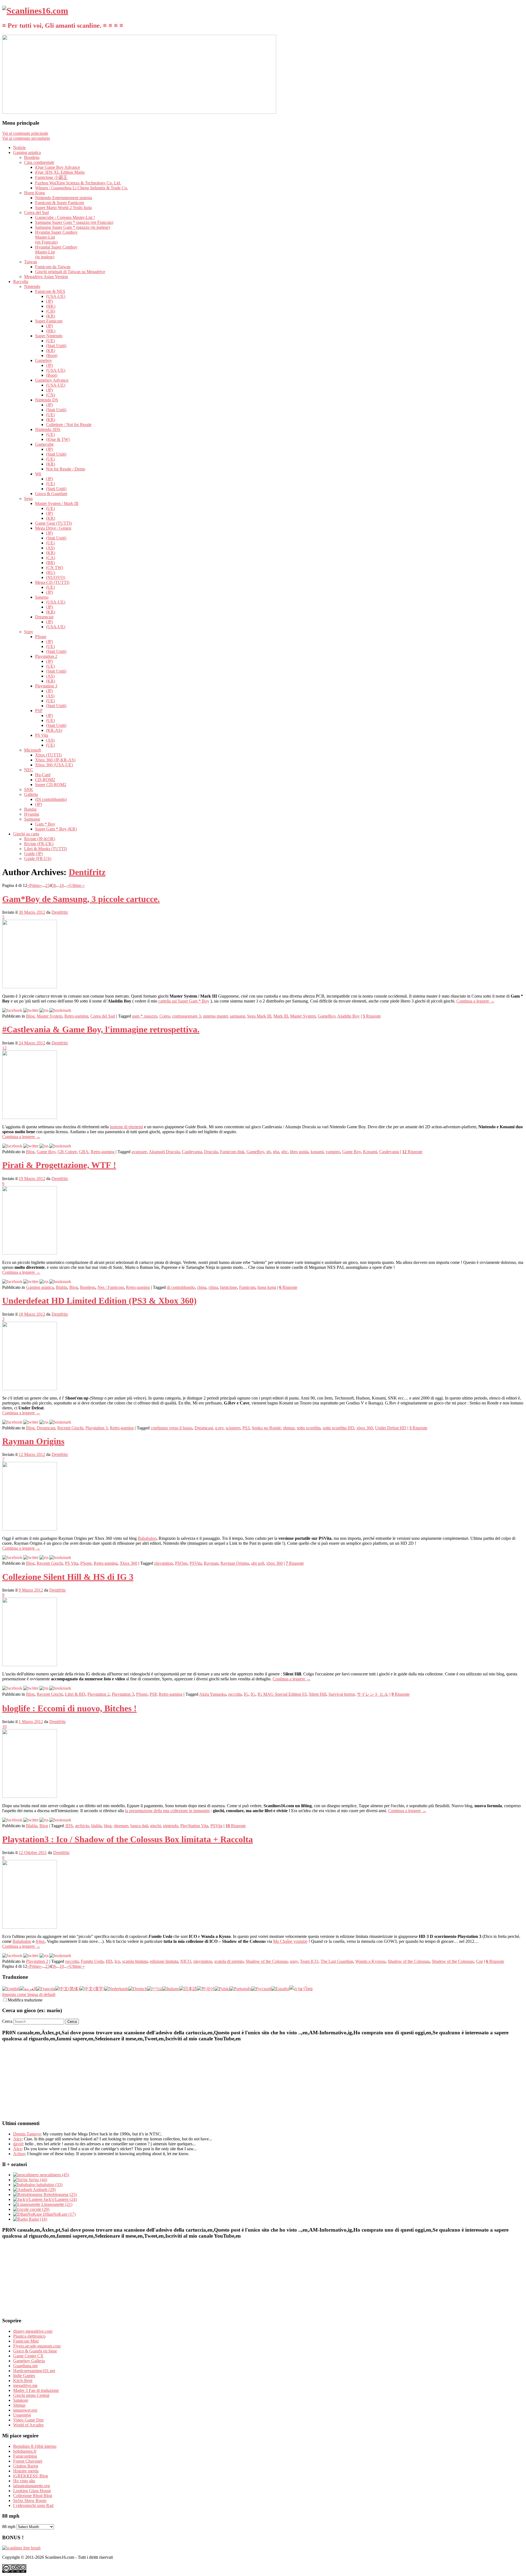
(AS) (50, 548)
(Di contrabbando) (51, 799)
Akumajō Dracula (164, 1152)
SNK (29, 789)
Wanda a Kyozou (370, 1961)
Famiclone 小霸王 (51, 177)
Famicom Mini (26, 2341)
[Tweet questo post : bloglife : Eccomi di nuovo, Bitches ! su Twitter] (31, 1820)
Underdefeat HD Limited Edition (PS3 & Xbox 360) (99, 1301)
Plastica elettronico (29, 2336)
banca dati (139, 1826)
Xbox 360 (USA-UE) (54, 765)
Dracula (211, 1152)
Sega (28, 499)
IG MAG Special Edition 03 (282, 1694)
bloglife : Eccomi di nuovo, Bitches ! (69, 1708)
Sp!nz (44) (37, 2180)
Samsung (32, 819)
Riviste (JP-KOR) (40, 839)
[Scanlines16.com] (35, 11)
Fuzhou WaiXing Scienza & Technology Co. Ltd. (78, 183)
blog (108, 1826)
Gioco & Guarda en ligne (35, 2351)
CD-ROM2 (45, 780)
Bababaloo (147, 1538)
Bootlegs (32, 157)
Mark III (281, 1016)
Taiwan (31, 262)
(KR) (51, 316)
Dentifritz (87, 872)
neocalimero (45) (54, 2175)
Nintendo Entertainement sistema (64, 198)
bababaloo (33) (49, 2185)
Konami (370, 1152)
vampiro (333, 1152)
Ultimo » (77, 885)
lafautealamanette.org (32, 2486)
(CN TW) (55, 568)
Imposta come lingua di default (29, 1994)
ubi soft (258, 1563)
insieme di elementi (126, 1127)
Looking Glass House (32, 2491)
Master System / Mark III (57, 503)
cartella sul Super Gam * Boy (184, 1001)
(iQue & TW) (58, 439)
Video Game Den (28, 2420)
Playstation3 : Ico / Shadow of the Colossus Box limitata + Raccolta (128, 1839)
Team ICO (309, 1961)
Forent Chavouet (28, 2461)
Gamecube (44, 444)
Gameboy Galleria (29, 2361)
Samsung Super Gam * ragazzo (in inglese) (72, 227)
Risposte (372, 1016)
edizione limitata (164, 1961)
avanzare (139, 1152)
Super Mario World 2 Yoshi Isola (63, 208)
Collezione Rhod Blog (33, 2496)
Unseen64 (22, 2415)
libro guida (299, 1152)
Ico (117, 1961)
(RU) (51, 572)
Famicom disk (232, 1152)
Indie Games (24, 2376)
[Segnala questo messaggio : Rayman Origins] (60, 1557)
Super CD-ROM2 (51, 785)
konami (317, 1152)
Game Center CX (28, 2356)
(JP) (49, 301)
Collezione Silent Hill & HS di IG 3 (68, 1577)
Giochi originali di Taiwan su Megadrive (70, 272)
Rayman (211, 1563)
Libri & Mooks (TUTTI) (45, 849)
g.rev (219, 1428)
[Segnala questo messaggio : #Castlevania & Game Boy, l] (60, 1146)
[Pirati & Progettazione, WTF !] (30, 1253)
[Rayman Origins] (30, 1529)
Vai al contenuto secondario (26, 138)
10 (62, 885)
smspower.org (25, 2410)
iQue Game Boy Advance (58, 167)
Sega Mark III (259, 1016)
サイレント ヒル (373, 1694)
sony (294, 1961)
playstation (164, 1563)
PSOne (181, 1563)
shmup (289, 1428)
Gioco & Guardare (51, 494)
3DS (69, 1826)
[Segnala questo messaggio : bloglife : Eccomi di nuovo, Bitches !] (60, 1820)
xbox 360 (365, 1428)
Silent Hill (318, 1694)
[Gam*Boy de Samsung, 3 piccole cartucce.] (30, 987)
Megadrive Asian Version (46, 277)
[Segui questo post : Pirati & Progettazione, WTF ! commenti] (44, 1282)
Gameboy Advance (52, 380)
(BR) (50, 563)
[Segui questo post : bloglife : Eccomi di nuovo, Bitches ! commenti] (44, 1820)
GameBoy (327, 1016)
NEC (29, 770)
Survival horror (341, 1694)
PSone (41, 637)
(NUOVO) (56, 577)
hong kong (267, 1287)
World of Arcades (28, 2425)
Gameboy (44, 360)
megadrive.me (25, 2385)
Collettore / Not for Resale (69, 425)
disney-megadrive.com (33, 2331)
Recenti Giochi (70, 1428)
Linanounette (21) (56, 2204)
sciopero (233, 1428)
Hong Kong (35, 193)
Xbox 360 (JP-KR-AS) (55, 760)
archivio (82, 1826)
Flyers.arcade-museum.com (37, 2346)
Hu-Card (43, 775)
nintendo (171, 1826)
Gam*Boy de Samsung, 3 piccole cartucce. (81, 899)
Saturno (42, 597)
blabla (96, 1826)
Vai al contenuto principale (25, 133)
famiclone (228, 1287)
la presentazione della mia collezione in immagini (167, 1811)
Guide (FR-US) (38, 859)
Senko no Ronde (266, 1428)
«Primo (33, 885)
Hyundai (32, 814)
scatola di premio (229, 1961)
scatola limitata (135, 1961)
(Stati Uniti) (56, 346)
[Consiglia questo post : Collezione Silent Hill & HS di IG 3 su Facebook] (12, 1688)
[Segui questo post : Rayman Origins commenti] (44, 1557)
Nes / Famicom (111, 1287)
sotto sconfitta (309, 1428)
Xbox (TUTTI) (48, 755)
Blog (30, 1016)
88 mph (9, 2527)
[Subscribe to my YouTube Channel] (518, 79)
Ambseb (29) (44, 2190)
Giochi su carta (26, 834)
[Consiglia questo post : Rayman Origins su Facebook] (12, 1557)
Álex (17, 2149)
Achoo (19, 2154)
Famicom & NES (50, 291)
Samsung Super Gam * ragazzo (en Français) (74, 222)
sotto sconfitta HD (338, 1428)
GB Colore (67, 1152)
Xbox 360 (128, 1563)
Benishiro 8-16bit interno (35, 2446)
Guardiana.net (25, 2366)
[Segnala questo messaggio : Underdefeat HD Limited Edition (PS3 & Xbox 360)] (60, 1422)
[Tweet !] (518, 64)
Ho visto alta (24, 2481)
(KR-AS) (54, 730)
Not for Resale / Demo (66, 469)
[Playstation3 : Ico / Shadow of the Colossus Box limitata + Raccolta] (30, 1927)
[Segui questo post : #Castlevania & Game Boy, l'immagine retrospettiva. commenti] (44, 1146)
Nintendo (32, 286)
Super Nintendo (49, 336)
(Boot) (52, 355)
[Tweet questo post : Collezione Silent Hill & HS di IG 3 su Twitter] (31, 1688)
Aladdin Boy (348, 1016)
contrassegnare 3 (186, 1016)
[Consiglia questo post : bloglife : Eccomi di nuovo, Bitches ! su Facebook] (12, 1820)
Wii (38, 474)
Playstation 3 (46, 686)
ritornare (121, 1826)
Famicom (247, 1287)
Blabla (62, 1287)
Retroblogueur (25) (60, 2194)
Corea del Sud (36, 212)
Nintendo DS (47, 400)
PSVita (196, 1563)
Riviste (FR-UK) (39, 844)
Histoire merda (26, 2471)
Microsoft (32, 750)
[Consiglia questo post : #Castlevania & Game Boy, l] (12, 1146)
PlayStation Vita (194, 1826)
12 (4, 1048)
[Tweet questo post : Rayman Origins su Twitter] (31, 1557)
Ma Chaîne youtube (290, 1941)
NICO (186, 1961)
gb (268, 1152)
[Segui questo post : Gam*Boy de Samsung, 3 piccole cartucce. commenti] (44, 1010)
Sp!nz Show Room (30, 2501)
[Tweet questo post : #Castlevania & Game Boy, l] (31, 1146)
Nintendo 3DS (48, 429)
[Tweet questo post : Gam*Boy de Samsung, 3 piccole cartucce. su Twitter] (31, 1010)
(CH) (51, 311)
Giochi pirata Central (31, 2395)
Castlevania (192, 1152)
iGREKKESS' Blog (31, 2476)
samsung (237, 1016)
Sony (29, 632)
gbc (285, 1152)
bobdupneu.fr (25, 2451)
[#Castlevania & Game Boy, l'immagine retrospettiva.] (30, 1117)
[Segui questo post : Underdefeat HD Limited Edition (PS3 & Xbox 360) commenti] (44, 1422)
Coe (479, 1961)
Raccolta (21, 282)
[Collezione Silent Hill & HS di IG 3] (30, 1665)
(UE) (50, 341)
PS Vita (42, 735)
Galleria (31, 794)
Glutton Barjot (26, 2466)
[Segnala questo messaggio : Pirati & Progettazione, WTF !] (60, 1282)
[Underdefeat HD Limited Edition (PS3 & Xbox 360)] (30, 1389)
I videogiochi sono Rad (33, 2505)
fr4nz (40, 1941)
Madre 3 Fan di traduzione (36, 2390)
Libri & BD (75, 1694)
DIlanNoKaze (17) (59, 2214)
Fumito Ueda (92, 1961)
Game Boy (46, 1152)
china (202, 1287)
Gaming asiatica (27, 152)
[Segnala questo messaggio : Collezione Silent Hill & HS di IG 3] (60, 1688)
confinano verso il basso (171, 1428)
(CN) (51, 395)
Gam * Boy (45, 824)
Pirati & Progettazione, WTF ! (59, 1165)
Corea (165, 1016)
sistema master (215, 1016)
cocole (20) (39, 2209)
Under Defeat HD (391, 1428)
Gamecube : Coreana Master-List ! (65, 217)
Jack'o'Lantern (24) (60, 2199)
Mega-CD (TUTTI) (52, 582)
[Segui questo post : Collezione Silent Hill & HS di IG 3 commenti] (44, 1688)
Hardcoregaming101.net (34, 2371)
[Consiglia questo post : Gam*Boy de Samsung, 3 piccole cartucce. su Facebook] (12, 1010)
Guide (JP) (33, 854)
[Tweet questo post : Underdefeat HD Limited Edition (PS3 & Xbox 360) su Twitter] (31, 1422)
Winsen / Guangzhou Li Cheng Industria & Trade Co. (82, 188)
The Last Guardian (337, 1961)
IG (246, 1694)
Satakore (21, 2400)
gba (276, 1152)
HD (109, 1961)
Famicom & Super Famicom (60, 203)
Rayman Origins (33, 1441)
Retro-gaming (76, 1016)
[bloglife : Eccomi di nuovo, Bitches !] (30, 1796)
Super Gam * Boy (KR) (56, 829)
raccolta (235, 1694)
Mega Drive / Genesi (53, 528)
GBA (84, 1152)
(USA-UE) (56, 296)
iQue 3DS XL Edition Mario (60, 172)
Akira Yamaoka (213, 1694)
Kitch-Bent (23, 2381)
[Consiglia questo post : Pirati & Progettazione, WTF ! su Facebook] (12, 1282)
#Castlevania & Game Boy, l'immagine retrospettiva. (101, 1029)
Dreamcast (44, 617)
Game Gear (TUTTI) (53, 523)
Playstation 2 (46, 656)
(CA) (51, 558)
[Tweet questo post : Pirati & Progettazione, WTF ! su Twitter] (31, 1282)
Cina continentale (39, 162)
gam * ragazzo (145, 1016)
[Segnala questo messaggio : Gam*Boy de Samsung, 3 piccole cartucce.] (60, 1010)
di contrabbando (181, 1287)
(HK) (51, 306)
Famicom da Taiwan (53, 267)
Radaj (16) (37, 2219)
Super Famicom (49, 321)
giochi (155, 1826)
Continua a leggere (475, 1001)
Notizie (19, 148)
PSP (39, 711)
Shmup (19, 2405)
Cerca (7, 2021)
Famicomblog (25, 2456)
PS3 (246, 1428)
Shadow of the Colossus (267, 1961)
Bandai (30, 809)
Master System (49, 1016)
